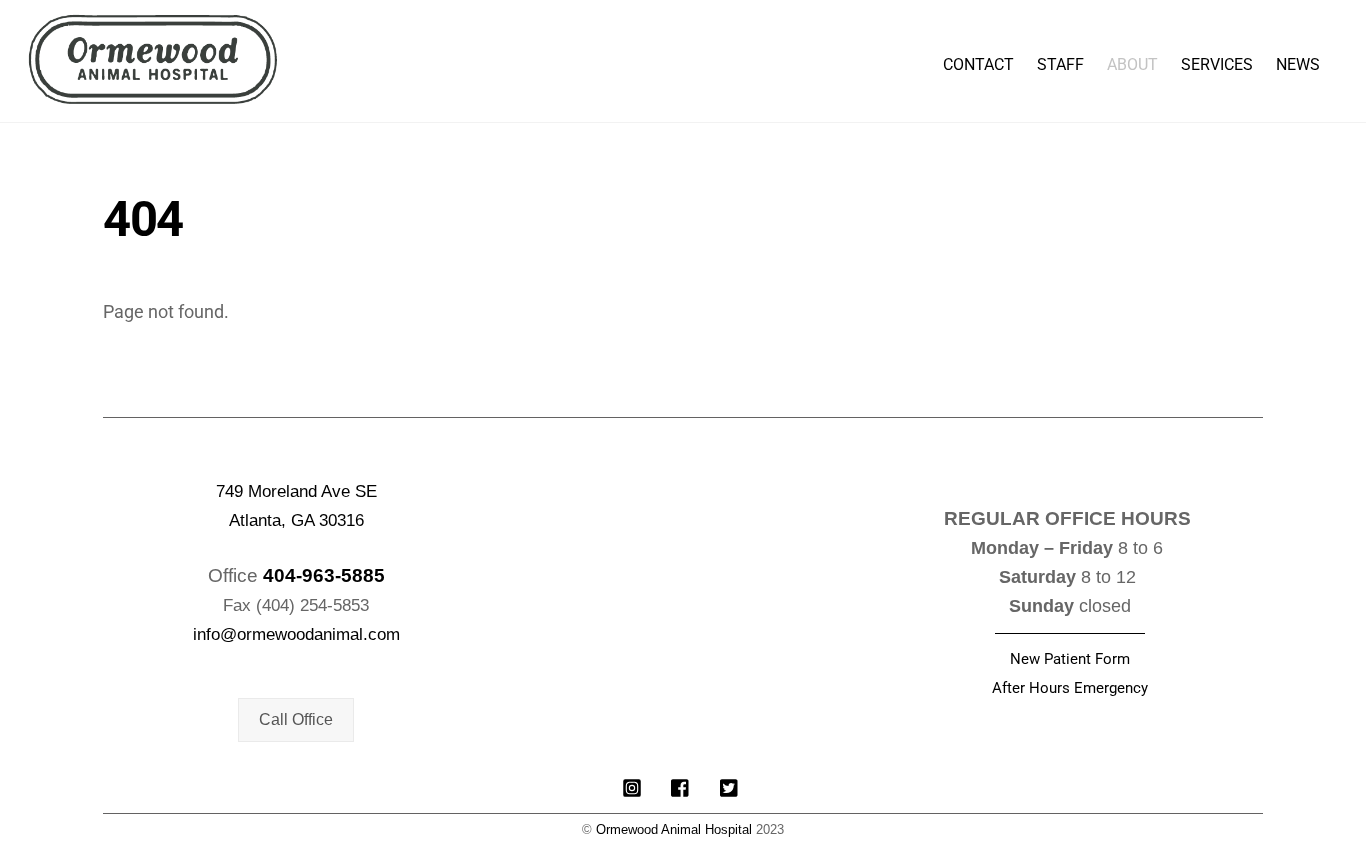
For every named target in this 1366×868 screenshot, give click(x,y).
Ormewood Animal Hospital (674, 829)
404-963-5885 (324, 575)
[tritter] (730, 786)
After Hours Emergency (1070, 688)
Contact (978, 64)
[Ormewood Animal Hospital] (153, 93)
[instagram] (632, 786)
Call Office (296, 719)
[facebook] (681, 786)
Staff (1060, 64)
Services (1217, 64)
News (1298, 64)
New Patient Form (1070, 659)
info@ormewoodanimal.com (296, 634)
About (1132, 64)
